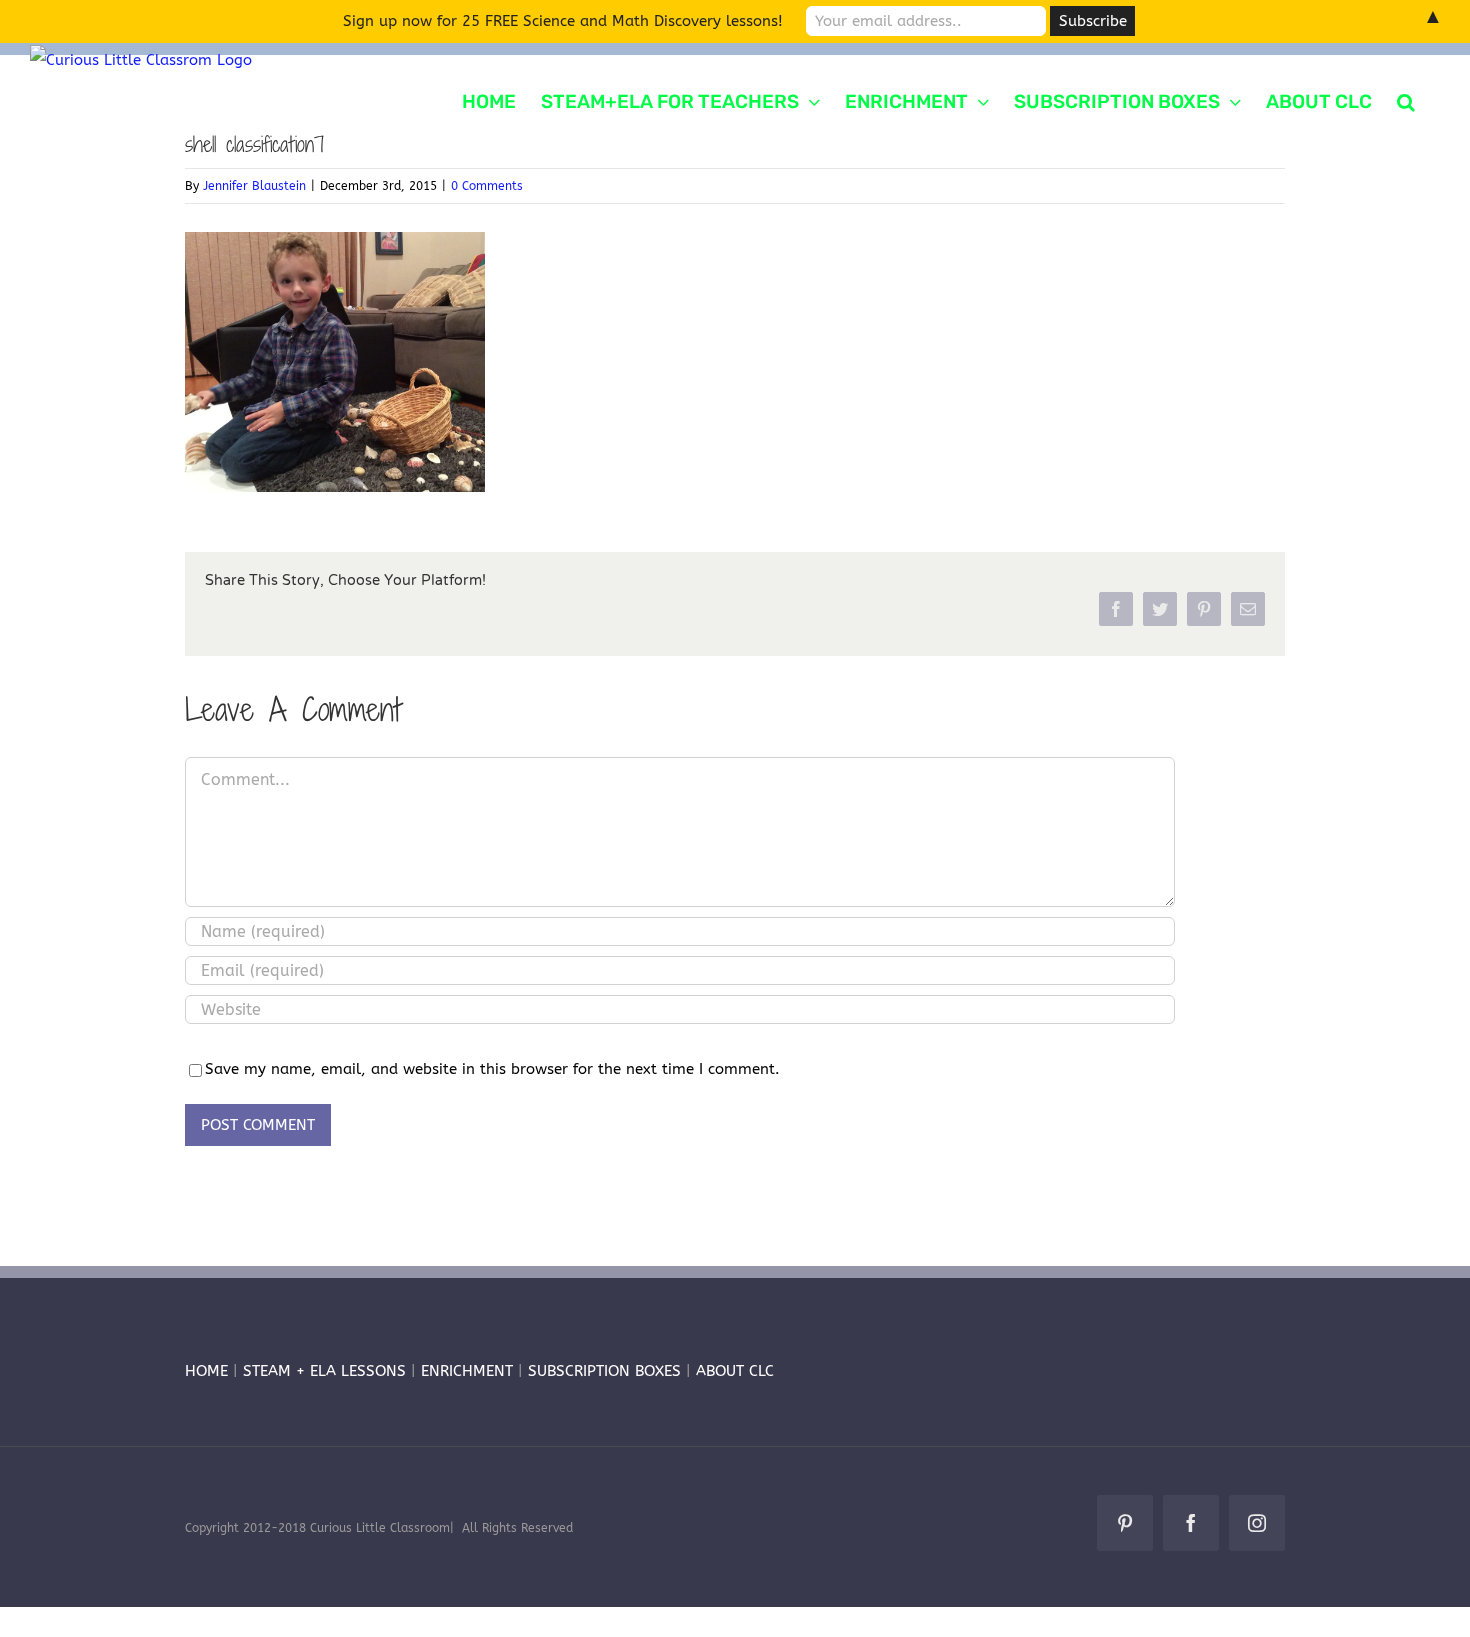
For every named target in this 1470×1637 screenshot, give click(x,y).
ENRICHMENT (467, 1371)
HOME (206, 1371)
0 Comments (487, 186)
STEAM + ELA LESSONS (327, 1371)
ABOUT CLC (735, 1371)
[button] (1406, 100)
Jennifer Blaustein (254, 186)
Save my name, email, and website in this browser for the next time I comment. (492, 1069)
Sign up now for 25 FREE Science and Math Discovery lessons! (563, 21)
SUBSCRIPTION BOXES (604, 1371)
